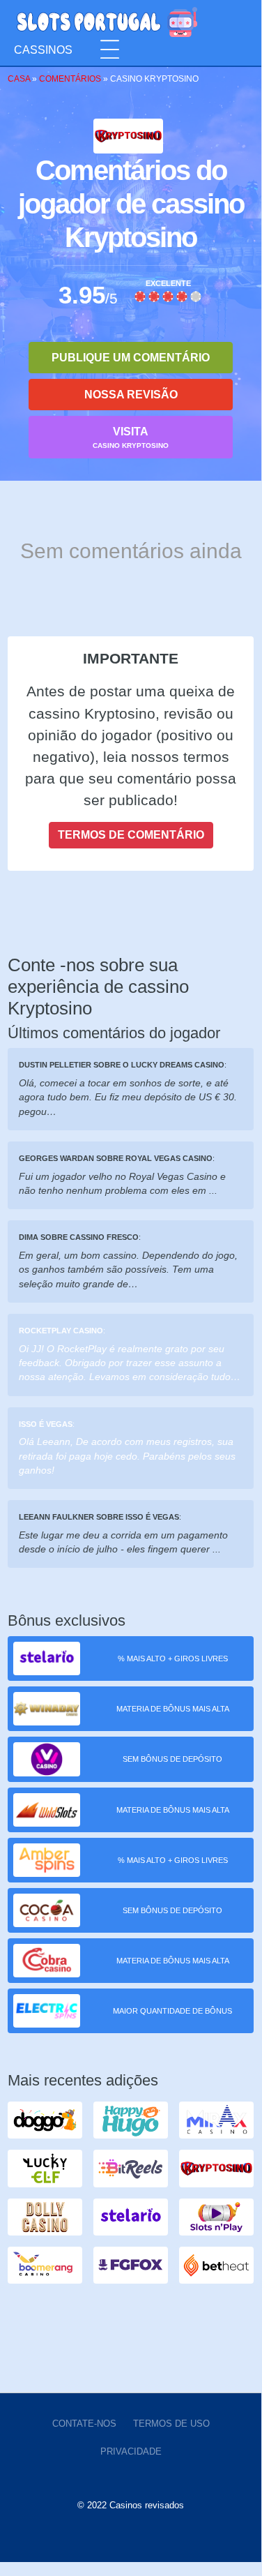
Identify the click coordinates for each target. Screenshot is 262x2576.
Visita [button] (131, 437)
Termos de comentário (131, 835)
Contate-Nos (84, 2424)
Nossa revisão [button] (131, 395)
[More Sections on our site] (110, 50)
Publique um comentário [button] (131, 358)
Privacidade (131, 2451)
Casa (19, 79)
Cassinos (43, 50)
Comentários (70, 79)
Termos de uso (171, 2424)
